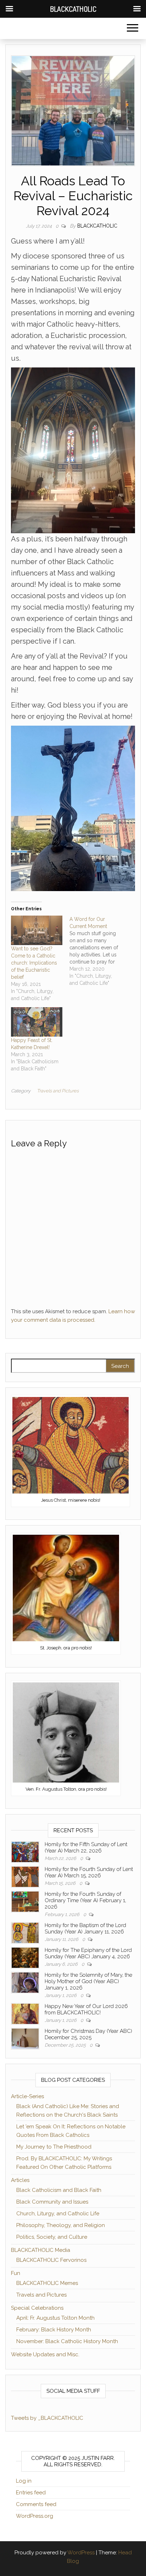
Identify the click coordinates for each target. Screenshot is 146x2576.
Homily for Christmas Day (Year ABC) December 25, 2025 (88, 2034)
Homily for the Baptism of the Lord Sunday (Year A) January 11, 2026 (85, 1928)
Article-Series (27, 2096)
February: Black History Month (54, 2330)
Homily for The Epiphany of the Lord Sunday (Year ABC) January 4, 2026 (88, 1953)
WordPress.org (35, 2516)
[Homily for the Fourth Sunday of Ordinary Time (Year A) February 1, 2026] (25, 1901)
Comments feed (36, 2504)
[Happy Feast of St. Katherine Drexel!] (37, 1022)
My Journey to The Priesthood (54, 2147)
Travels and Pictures (58, 1091)
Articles (20, 2180)
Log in (24, 2481)
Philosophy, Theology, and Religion (61, 2225)
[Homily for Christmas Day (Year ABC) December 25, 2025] (25, 2038)
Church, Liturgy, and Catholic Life (58, 2214)
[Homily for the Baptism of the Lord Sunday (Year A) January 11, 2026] (25, 1932)
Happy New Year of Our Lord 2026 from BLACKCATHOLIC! (86, 2009)
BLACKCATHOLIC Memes (47, 2283)
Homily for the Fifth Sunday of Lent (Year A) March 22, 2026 (86, 1848)
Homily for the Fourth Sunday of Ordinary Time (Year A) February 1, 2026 (85, 1900)
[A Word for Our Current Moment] (99, 951)
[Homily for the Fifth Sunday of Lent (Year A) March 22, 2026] (25, 1851)
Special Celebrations (37, 2308)
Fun (16, 2273)
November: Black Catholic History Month (67, 2341)
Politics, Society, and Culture (52, 2237)
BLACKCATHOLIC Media (41, 2250)
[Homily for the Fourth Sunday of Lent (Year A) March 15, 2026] (25, 1876)
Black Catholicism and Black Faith (59, 2190)
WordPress (81, 2553)
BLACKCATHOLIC (97, 226)
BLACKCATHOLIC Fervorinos (51, 2260)
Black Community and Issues (52, 2202)
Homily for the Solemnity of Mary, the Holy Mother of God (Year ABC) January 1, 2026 (88, 1981)
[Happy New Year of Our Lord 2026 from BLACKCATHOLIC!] (25, 2013)
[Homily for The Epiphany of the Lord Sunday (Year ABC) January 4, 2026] (25, 1957)
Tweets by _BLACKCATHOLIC (47, 2418)
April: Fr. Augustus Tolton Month (55, 2318)
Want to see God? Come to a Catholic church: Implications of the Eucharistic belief (34, 963)
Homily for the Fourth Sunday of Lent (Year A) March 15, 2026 (89, 1872)
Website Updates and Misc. (45, 2354)
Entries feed (31, 2493)
